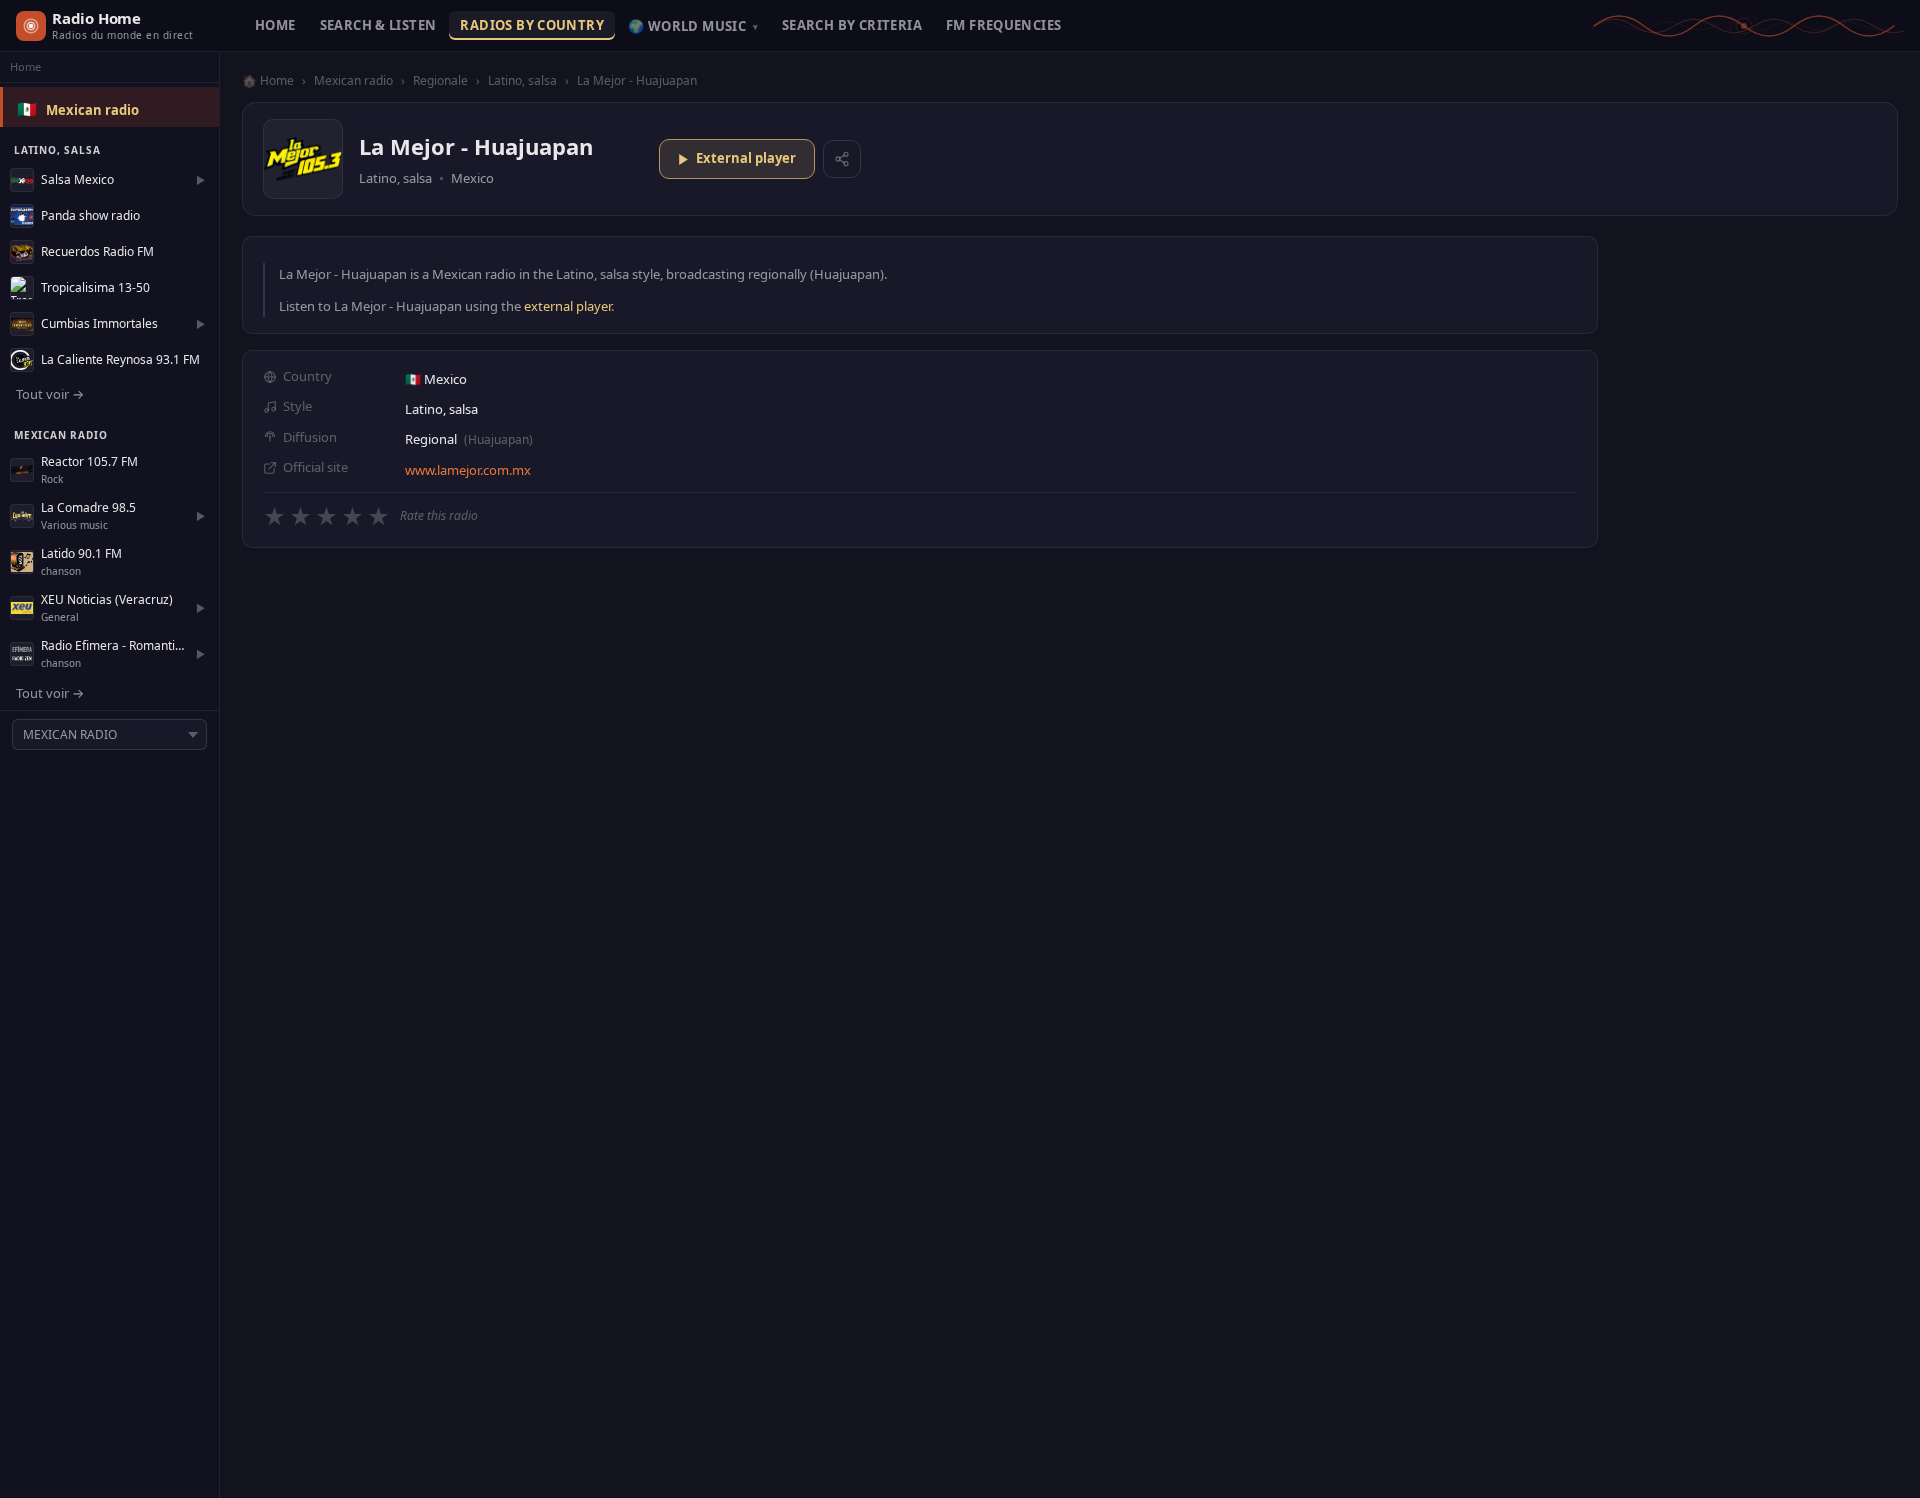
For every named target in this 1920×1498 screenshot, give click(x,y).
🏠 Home (268, 80)
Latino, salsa (522, 80)
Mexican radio (92, 110)
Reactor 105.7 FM (89, 461)
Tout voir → (50, 394)
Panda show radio (90, 215)
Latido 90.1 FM (81, 553)
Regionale (440, 80)
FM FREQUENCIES (1003, 25)
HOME (275, 25)
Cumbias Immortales (99, 323)
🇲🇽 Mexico (436, 379)
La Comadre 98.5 (88, 507)
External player (746, 158)
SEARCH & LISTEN (378, 25)
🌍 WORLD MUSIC (693, 26)
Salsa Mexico (77, 179)
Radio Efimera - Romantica (113, 645)
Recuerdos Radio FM (97, 251)
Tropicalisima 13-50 (95, 287)
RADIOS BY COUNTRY (532, 25)
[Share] (842, 159)
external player (567, 306)
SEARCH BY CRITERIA (852, 25)
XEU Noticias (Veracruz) (107, 599)
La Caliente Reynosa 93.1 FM (120, 359)
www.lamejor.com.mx (468, 470)
